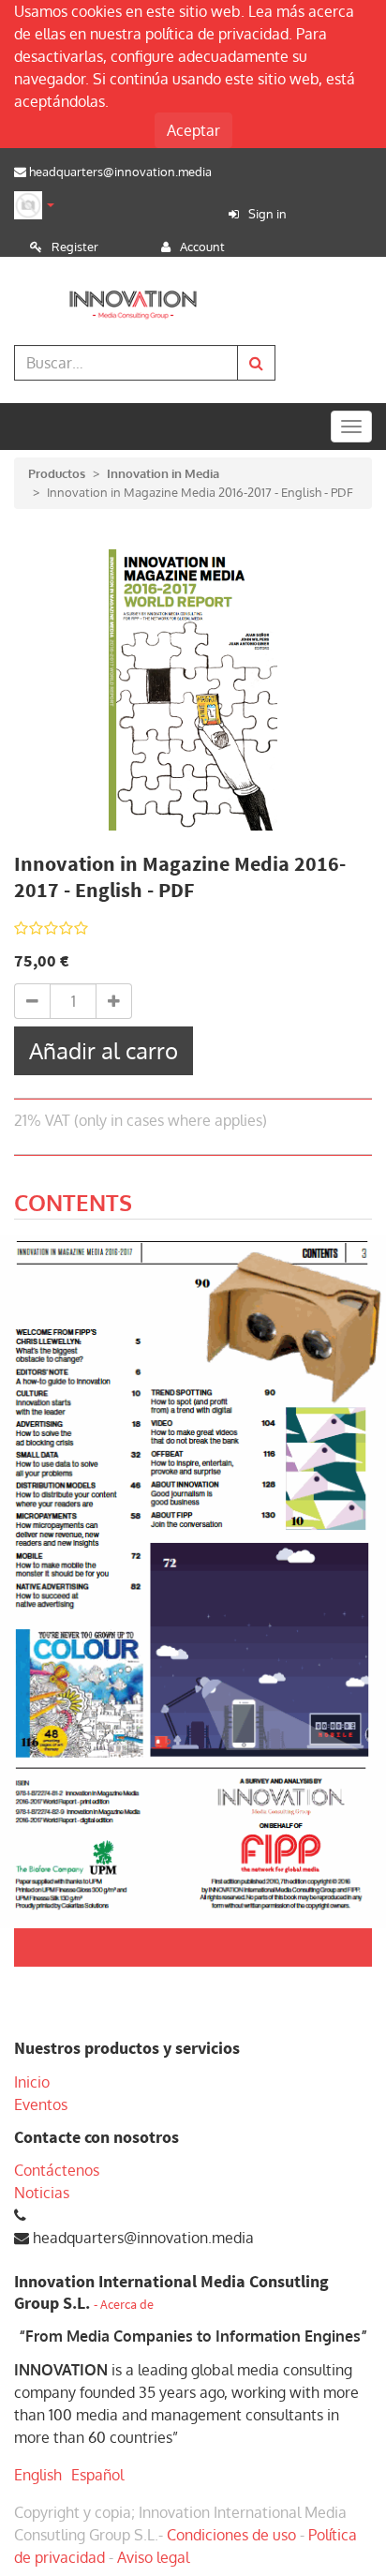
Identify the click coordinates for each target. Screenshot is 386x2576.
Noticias (42, 2193)
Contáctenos (57, 2170)
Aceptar (193, 130)
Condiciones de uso (231, 2535)
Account (202, 247)
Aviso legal (153, 2557)
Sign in (267, 214)
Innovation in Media (163, 473)
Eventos (41, 2104)
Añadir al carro (104, 1050)
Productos (57, 473)
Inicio (32, 2082)
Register (75, 247)
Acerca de (127, 2305)
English (38, 2475)
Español (97, 2475)
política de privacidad (217, 34)
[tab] (73, 1206)
